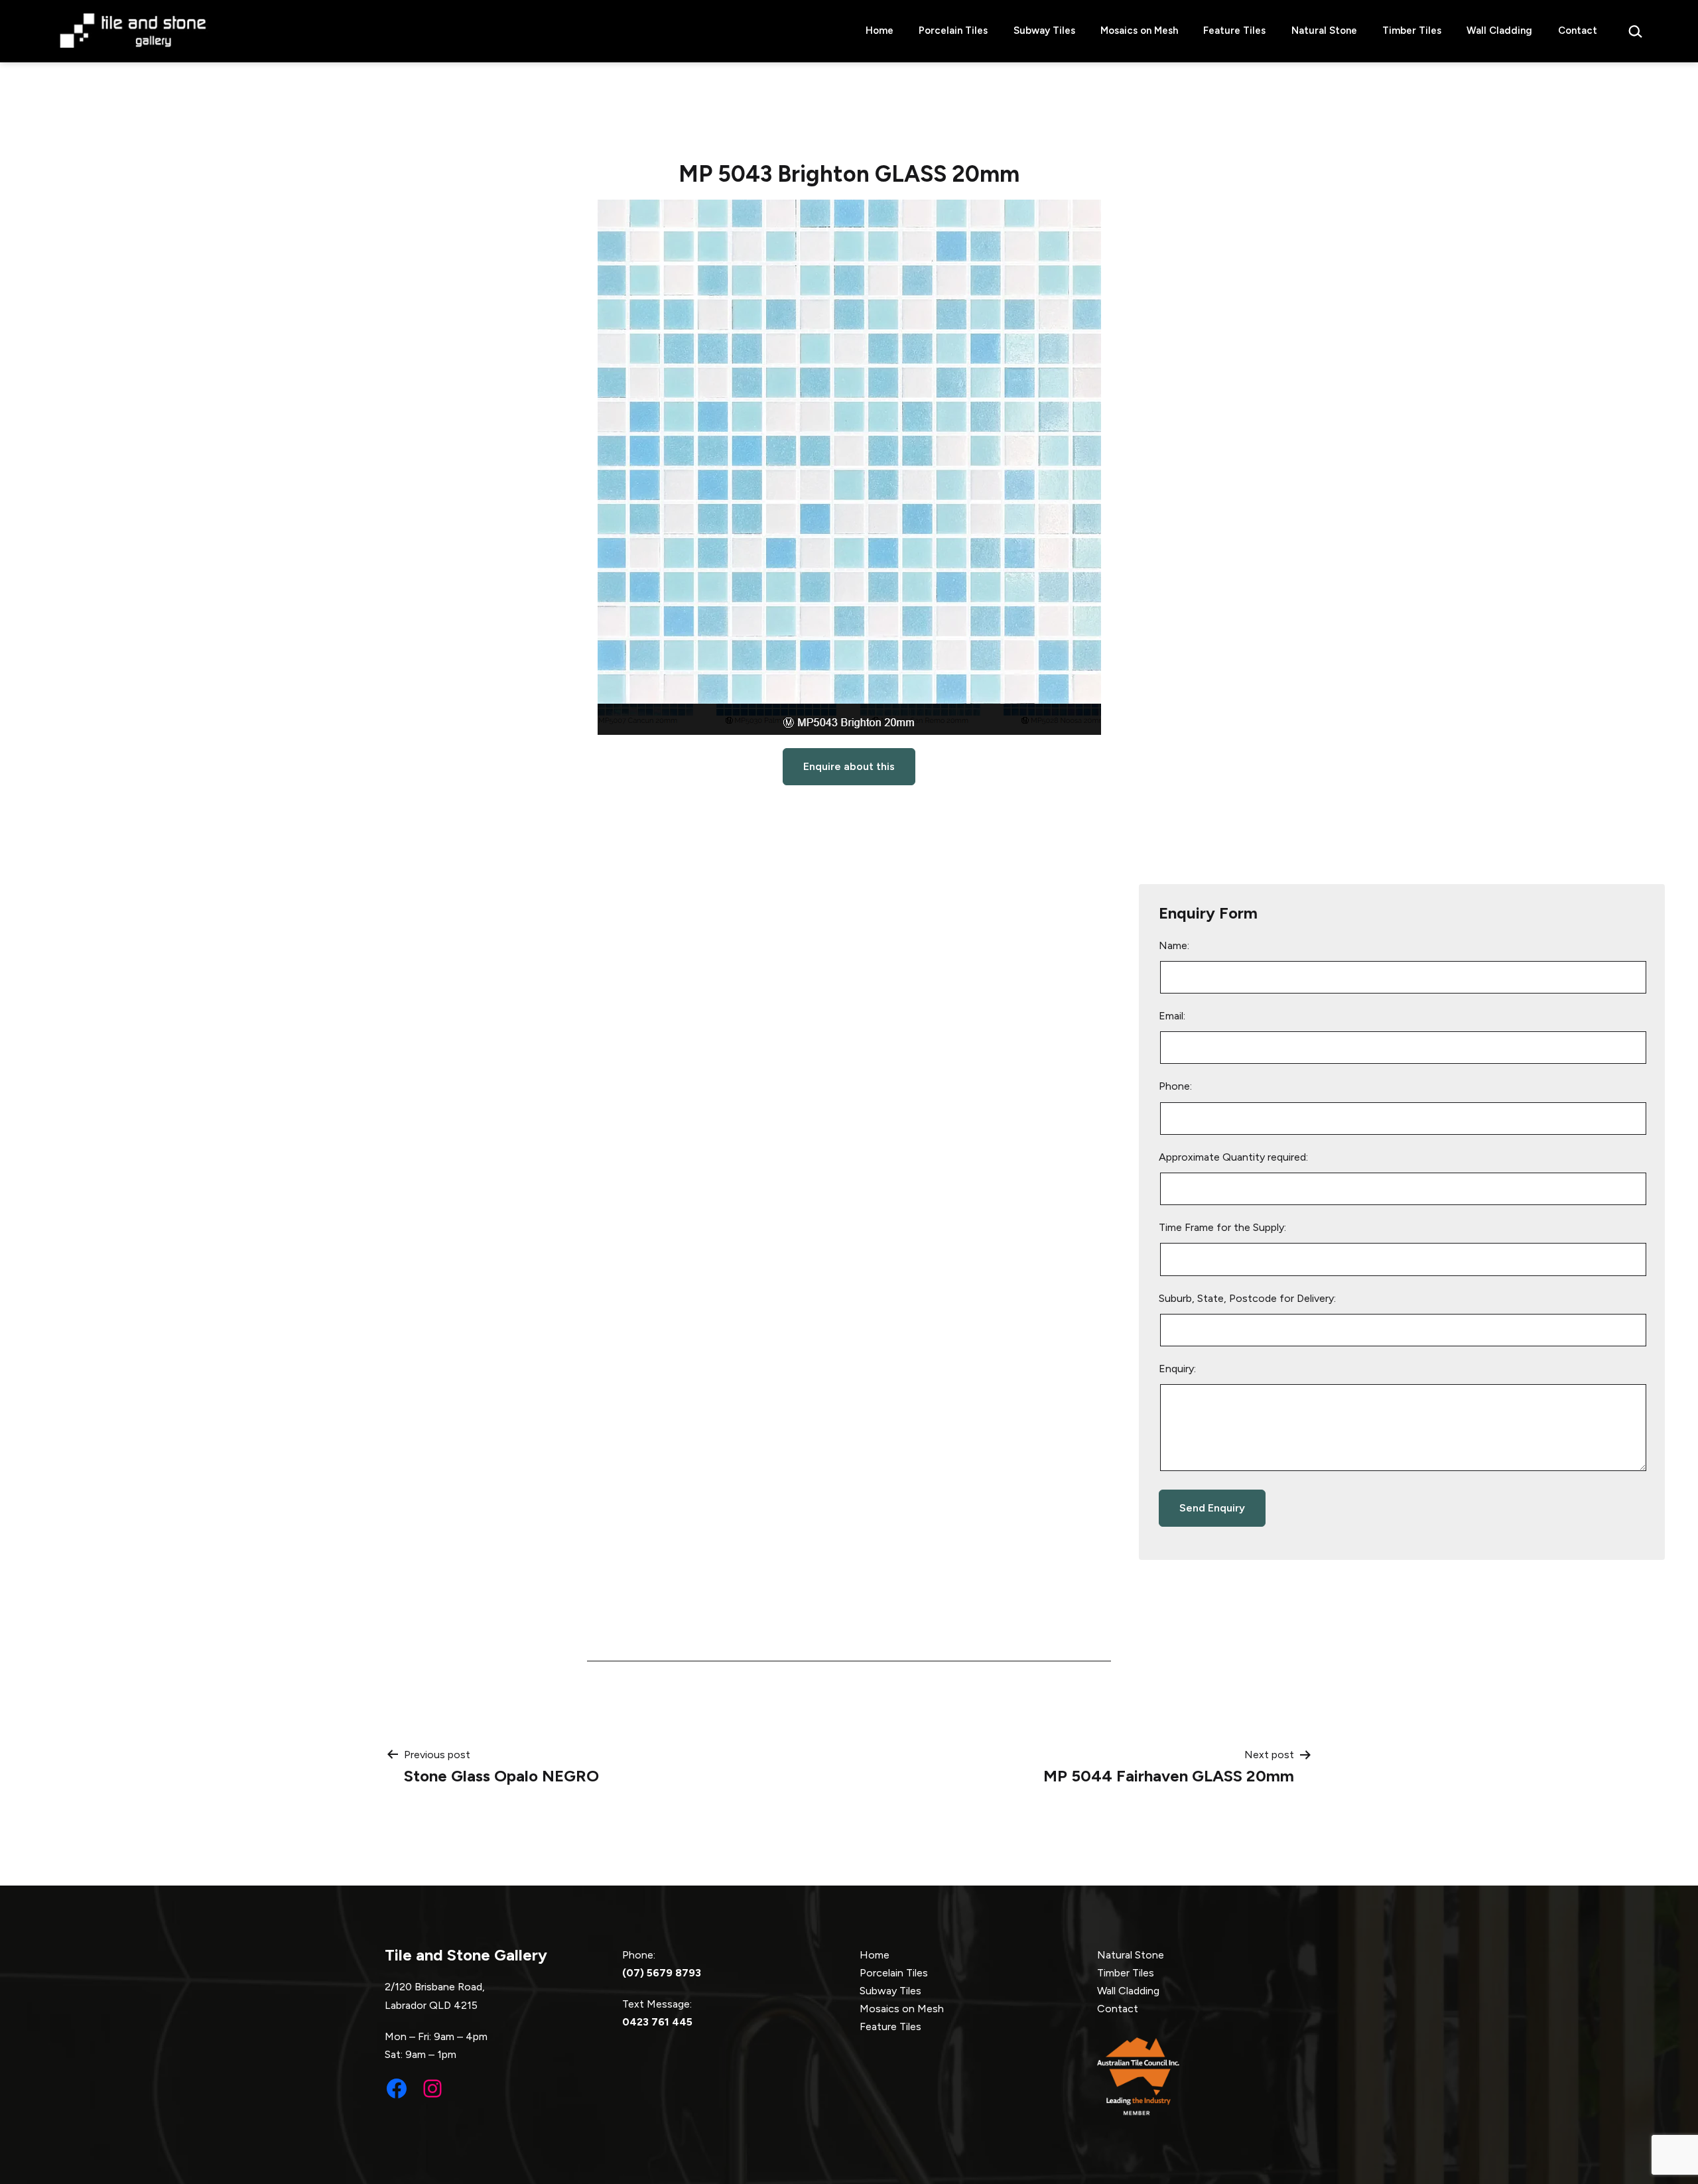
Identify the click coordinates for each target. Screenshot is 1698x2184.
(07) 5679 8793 (662, 1973)
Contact (1578, 31)
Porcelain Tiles (953, 31)
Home (880, 31)
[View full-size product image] (849, 467)
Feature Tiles (1234, 31)
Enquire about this (849, 766)
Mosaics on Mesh (1139, 31)
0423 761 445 (657, 2022)
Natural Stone (1324, 31)
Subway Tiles (1044, 31)
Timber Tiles (1412, 31)
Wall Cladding (1499, 31)
